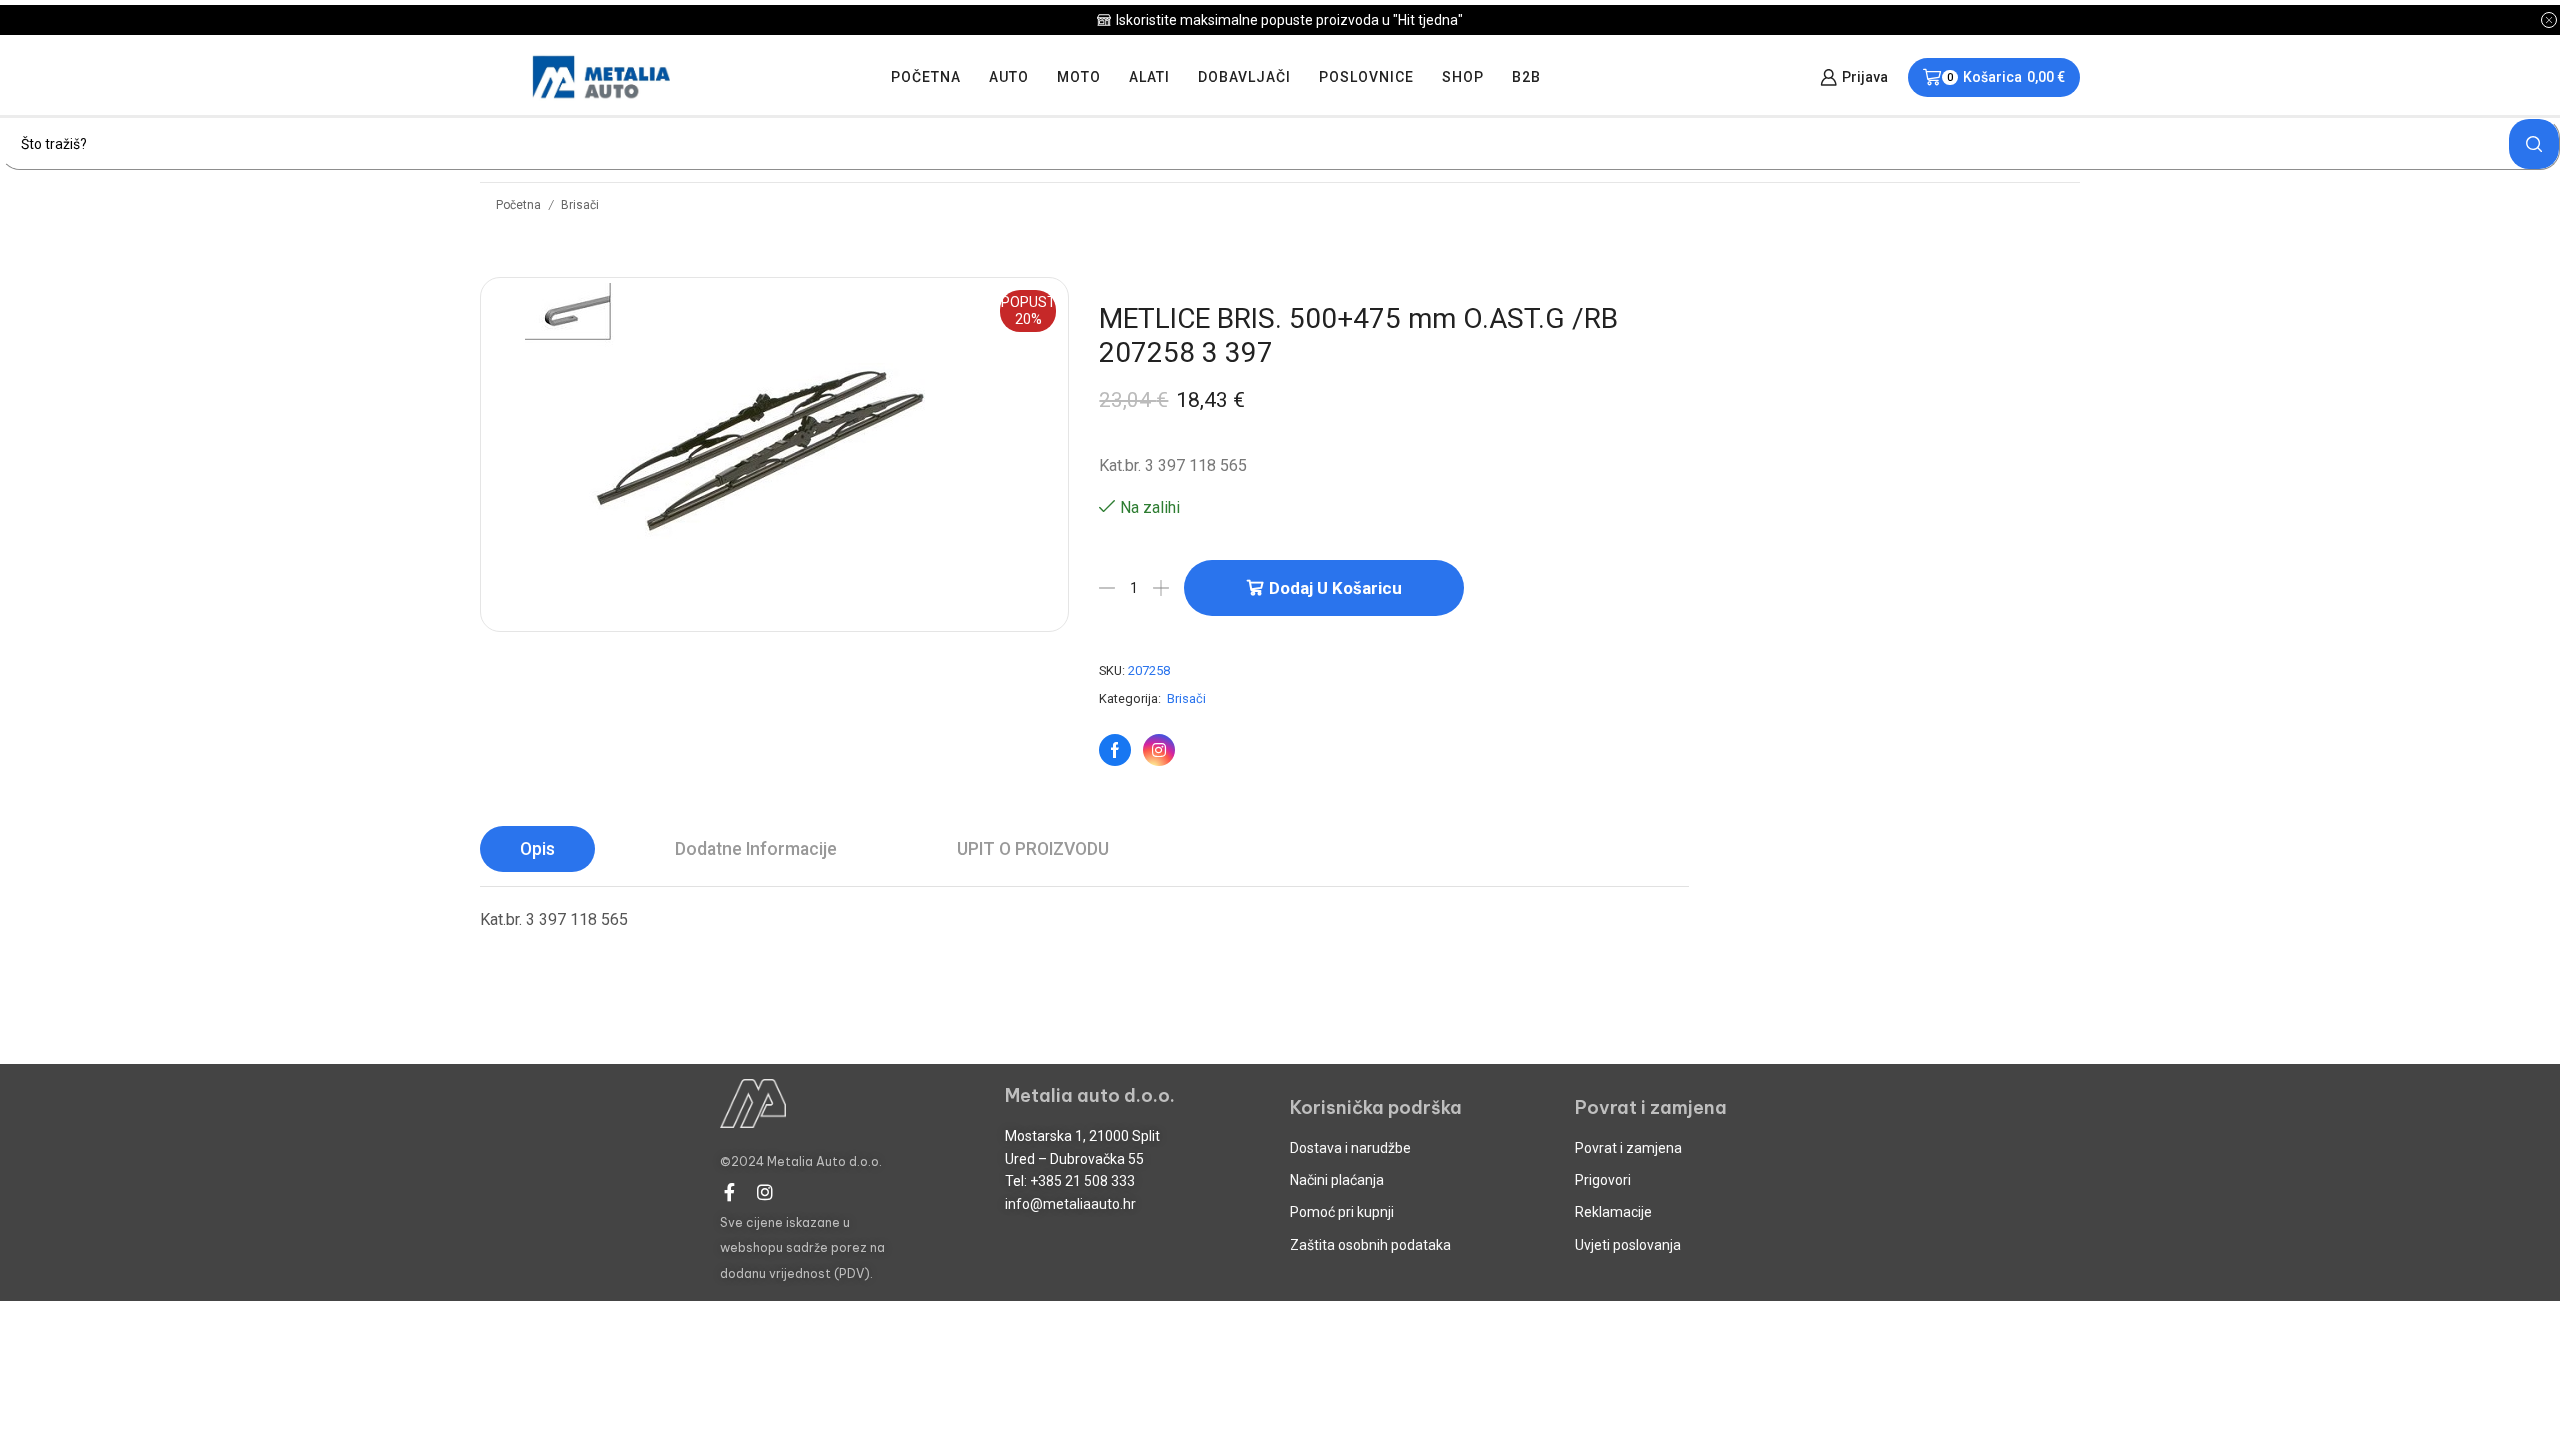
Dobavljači (1244, 77)
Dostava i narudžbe (1350, 1148)
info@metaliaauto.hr (1070, 1204)
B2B (1526, 77)
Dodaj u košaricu (1335, 588)
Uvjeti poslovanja (1628, 1245)
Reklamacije (1613, 1212)
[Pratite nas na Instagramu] (1159, 750)
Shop (1463, 77)
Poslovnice (1366, 77)
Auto (1009, 77)
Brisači (580, 205)
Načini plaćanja (1337, 1180)
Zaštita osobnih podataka (1370, 1245)
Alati (1149, 77)
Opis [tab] (537, 849)
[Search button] (2534, 144)
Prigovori (1603, 1180)
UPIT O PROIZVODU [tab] (1033, 849)
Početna (926, 77)
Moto (1079, 77)
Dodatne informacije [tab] (756, 849)
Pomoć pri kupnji (1342, 1212)
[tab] (537, 849)
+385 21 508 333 (1082, 1181)
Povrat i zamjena (1628, 1148)
